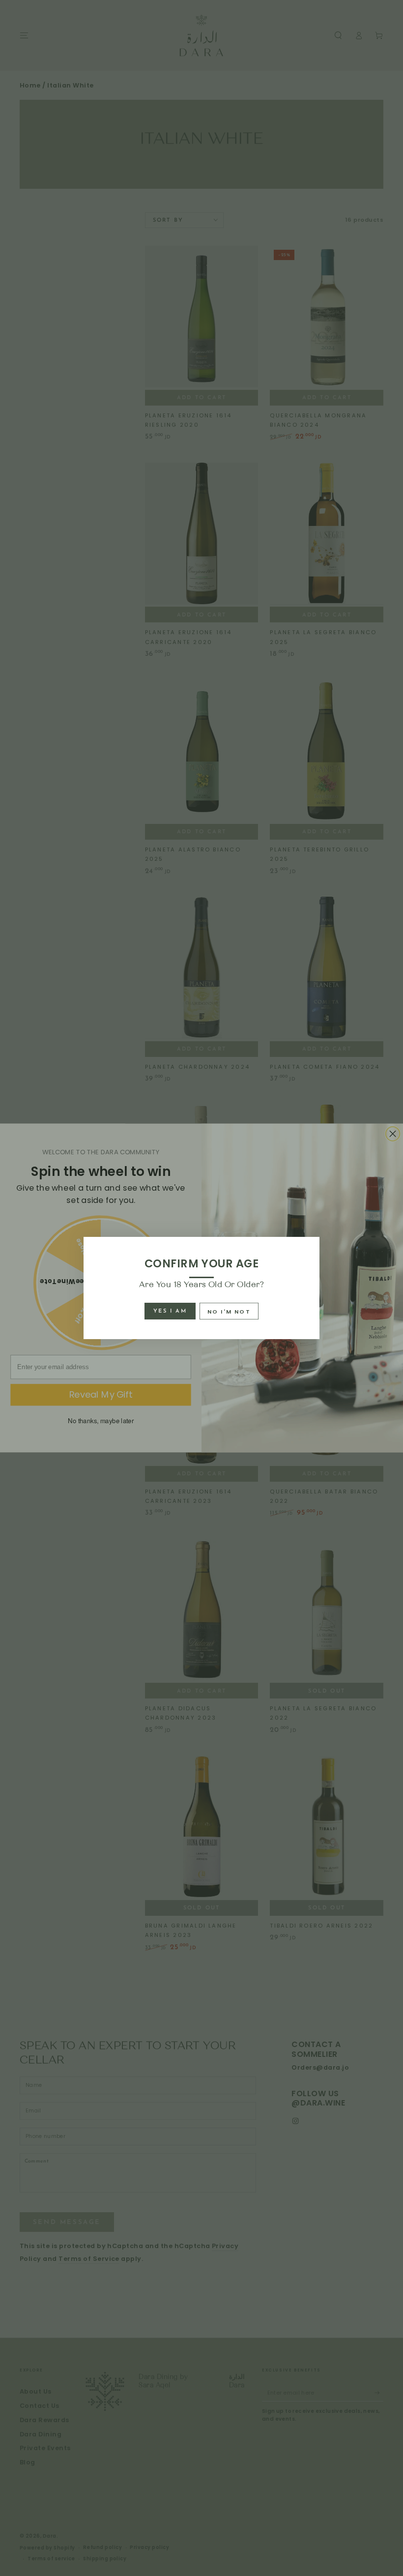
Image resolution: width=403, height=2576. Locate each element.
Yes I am (170, 1311)
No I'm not (229, 1312)
